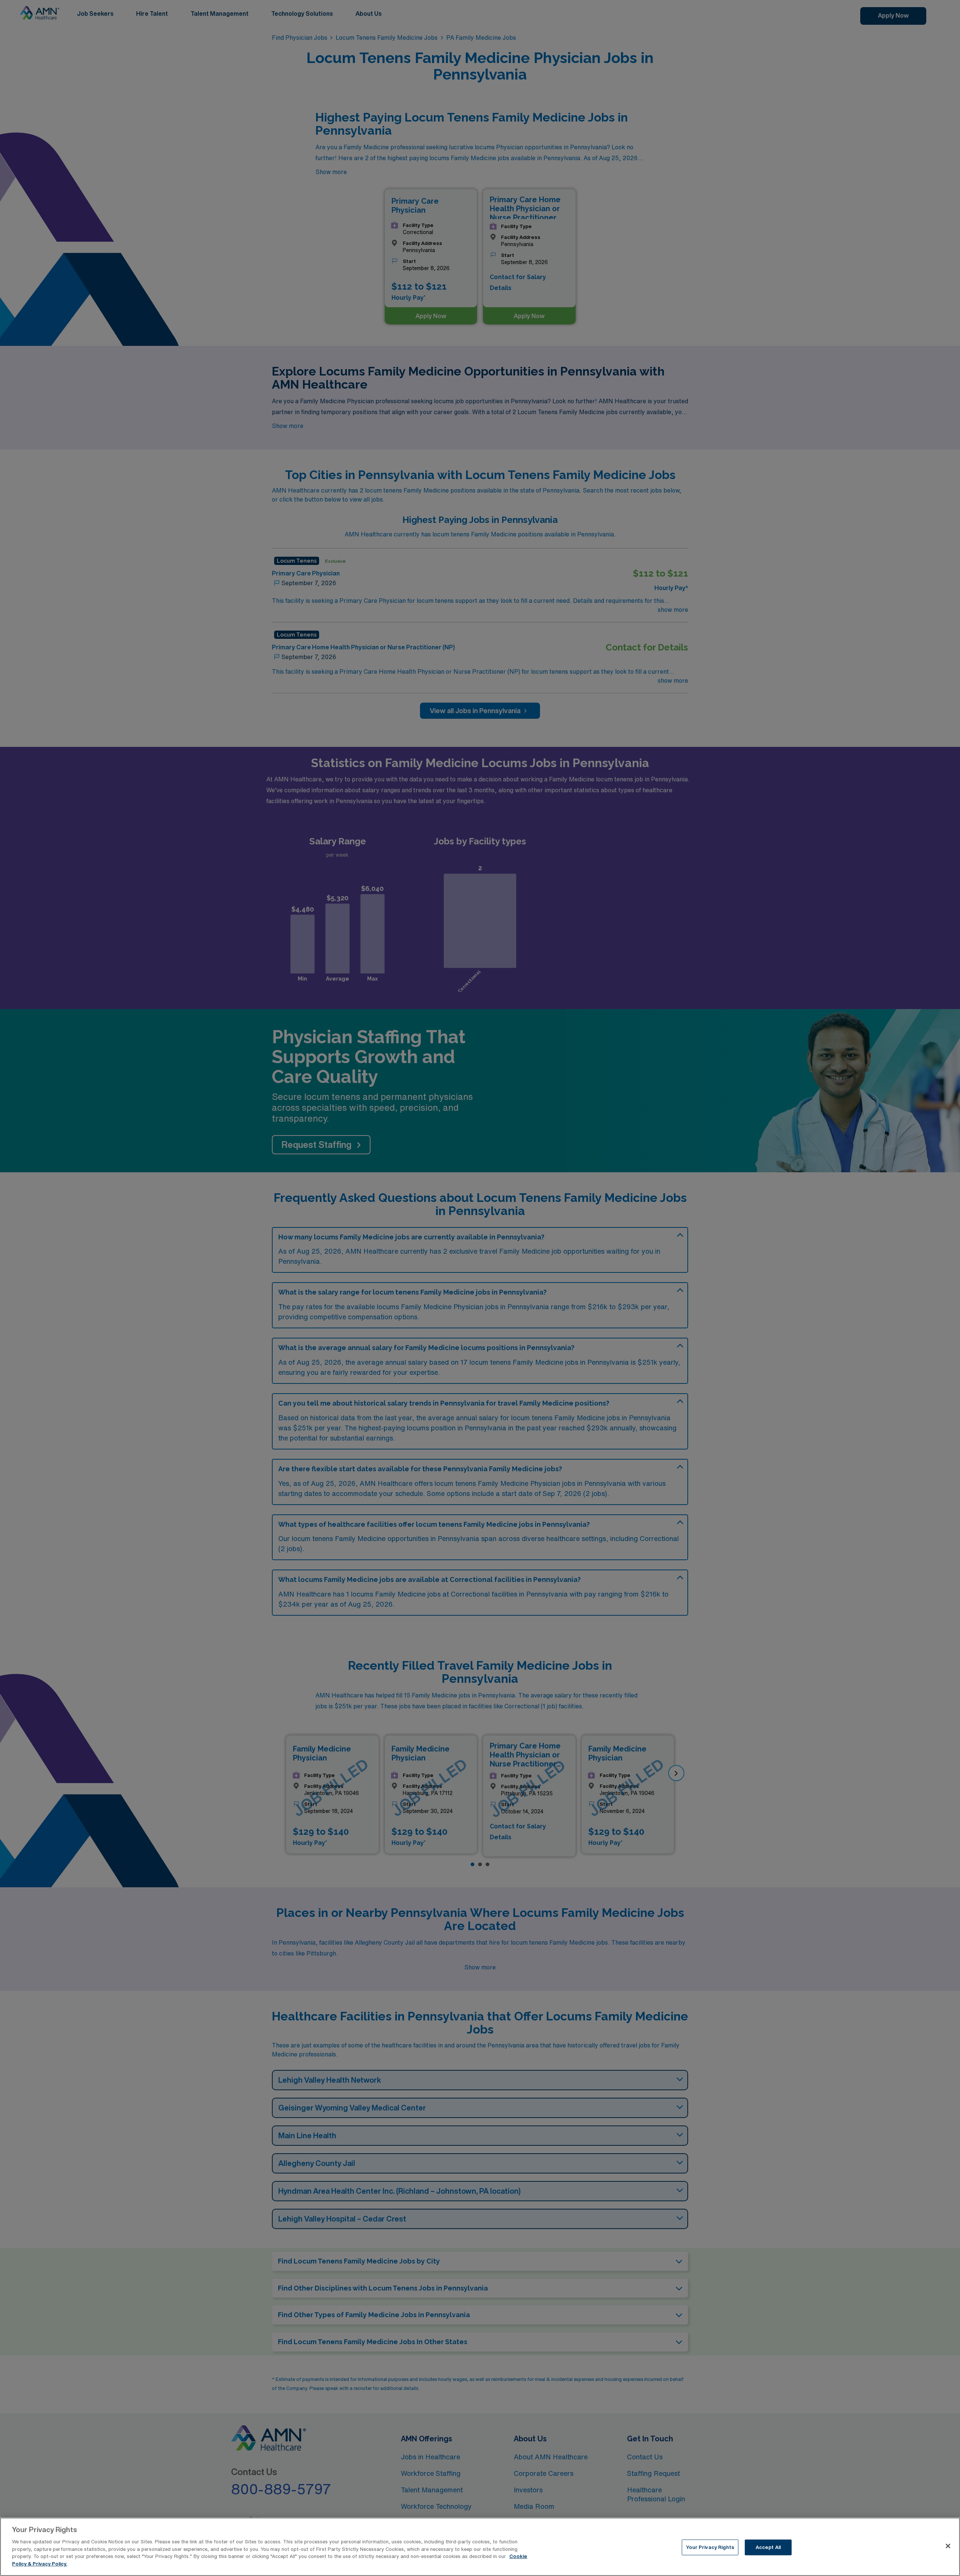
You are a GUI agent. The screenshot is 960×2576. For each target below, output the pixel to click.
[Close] (948, 2546)
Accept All (768, 2547)
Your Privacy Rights (710, 2547)
